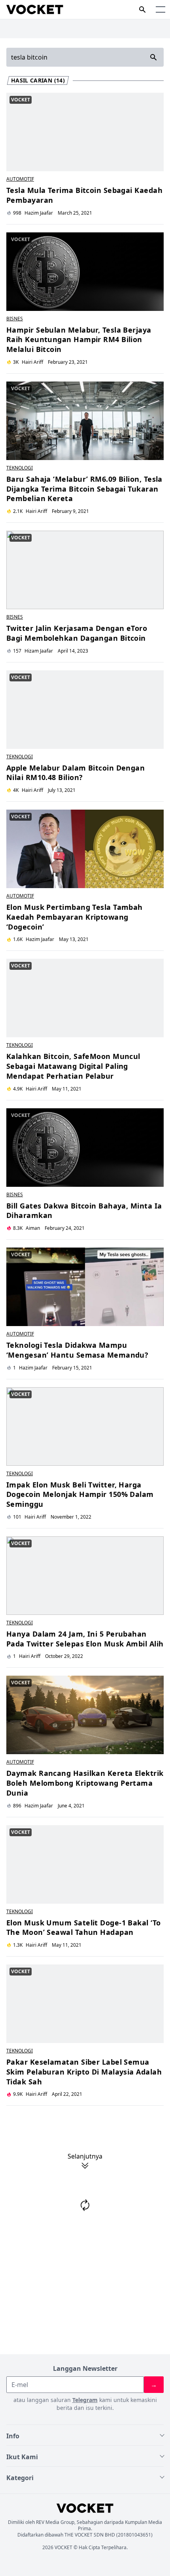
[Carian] (142, 9)
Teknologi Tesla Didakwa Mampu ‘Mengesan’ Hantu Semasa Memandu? (77, 1350)
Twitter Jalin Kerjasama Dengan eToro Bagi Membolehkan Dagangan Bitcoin (77, 633)
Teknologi (20, 468)
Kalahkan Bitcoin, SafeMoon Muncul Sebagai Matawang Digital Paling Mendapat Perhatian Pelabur (73, 1066)
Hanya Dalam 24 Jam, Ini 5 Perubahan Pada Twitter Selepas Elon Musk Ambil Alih (85, 1639)
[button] (161, 9)
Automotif (20, 179)
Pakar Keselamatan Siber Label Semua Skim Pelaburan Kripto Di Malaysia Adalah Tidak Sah (84, 2072)
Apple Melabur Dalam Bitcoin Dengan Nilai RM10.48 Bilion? (76, 773)
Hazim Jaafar (39, 213)
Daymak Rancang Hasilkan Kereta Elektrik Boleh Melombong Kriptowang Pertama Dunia (85, 1783)
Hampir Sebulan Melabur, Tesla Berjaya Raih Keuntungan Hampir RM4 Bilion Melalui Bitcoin (79, 340)
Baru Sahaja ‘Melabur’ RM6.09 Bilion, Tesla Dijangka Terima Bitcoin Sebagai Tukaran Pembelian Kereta (84, 489)
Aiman (33, 1228)
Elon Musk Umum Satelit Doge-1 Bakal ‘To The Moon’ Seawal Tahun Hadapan (84, 1928)
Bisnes (15, 319)
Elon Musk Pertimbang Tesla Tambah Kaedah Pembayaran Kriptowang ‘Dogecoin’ (75, 917)
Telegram (85, 2400)
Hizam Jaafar (39, 651)
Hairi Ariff (32, 362)
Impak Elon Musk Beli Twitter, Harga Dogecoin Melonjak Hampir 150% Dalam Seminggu (80, 1495)
